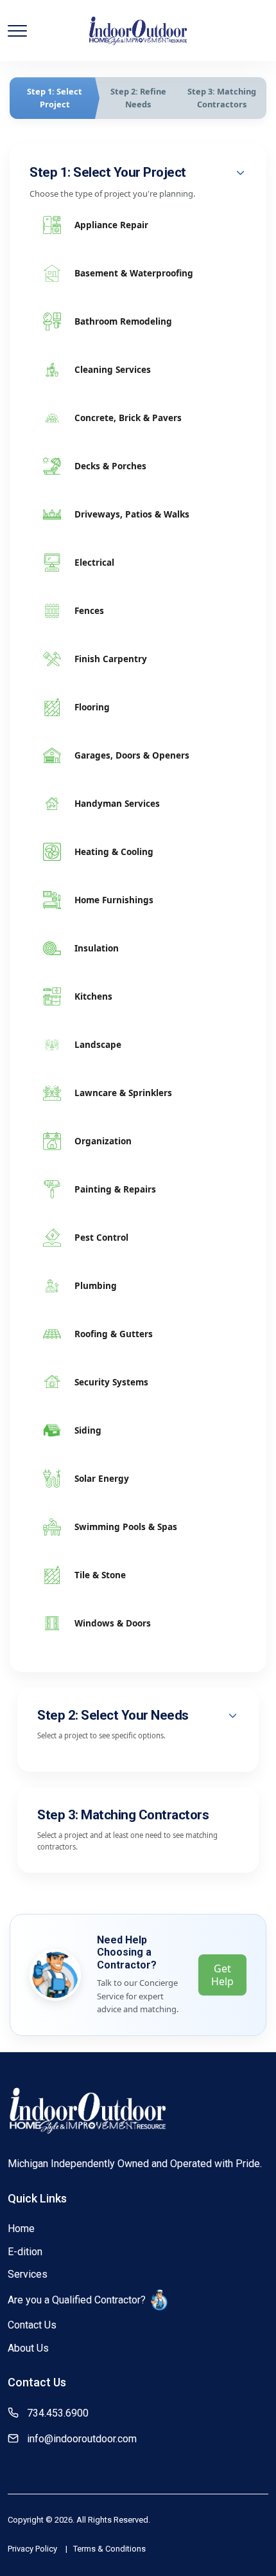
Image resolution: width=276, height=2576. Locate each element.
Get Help (222, 1975)
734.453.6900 (58, 2413)
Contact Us (32, 2325)
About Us (28, 2348)
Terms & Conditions (109, 2549)
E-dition (25, 2252)
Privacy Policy (32, 2549)
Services (28, 2274)
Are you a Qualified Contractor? (77, 2300)
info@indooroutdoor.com (82, 2439)
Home (21, 2229)
